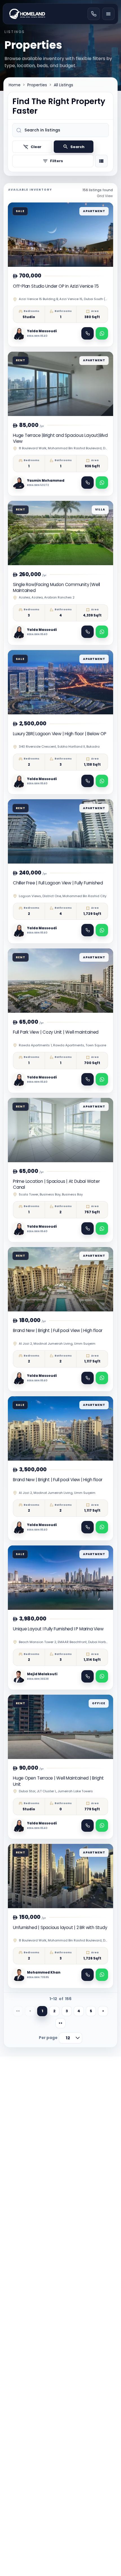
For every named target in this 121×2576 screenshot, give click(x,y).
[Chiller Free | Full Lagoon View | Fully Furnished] (61, 871)
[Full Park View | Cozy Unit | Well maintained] (61, 1021)
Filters (57, 161)
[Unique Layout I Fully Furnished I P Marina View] (61, 1618)
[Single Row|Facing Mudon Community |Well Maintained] (61, 573)
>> (60, 2023)
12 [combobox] (68, 2038)
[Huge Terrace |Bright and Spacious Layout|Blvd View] (61, 424)
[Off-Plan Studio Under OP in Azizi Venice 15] (61, 275)
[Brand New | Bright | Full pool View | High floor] (61, 1319)
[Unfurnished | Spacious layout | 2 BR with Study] (61, 1916)
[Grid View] (101, 161)
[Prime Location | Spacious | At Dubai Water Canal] (61, 1170)
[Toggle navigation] (108, 14)
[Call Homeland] (94, 14)
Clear (36, 147)
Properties (37, 85)
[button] (78, 2038)
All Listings (63, 85)
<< (18, 2011)
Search (77, 147)
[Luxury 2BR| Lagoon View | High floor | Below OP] (61, 722)
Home (15, 85)
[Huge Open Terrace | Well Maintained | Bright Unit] (61, 1767)
